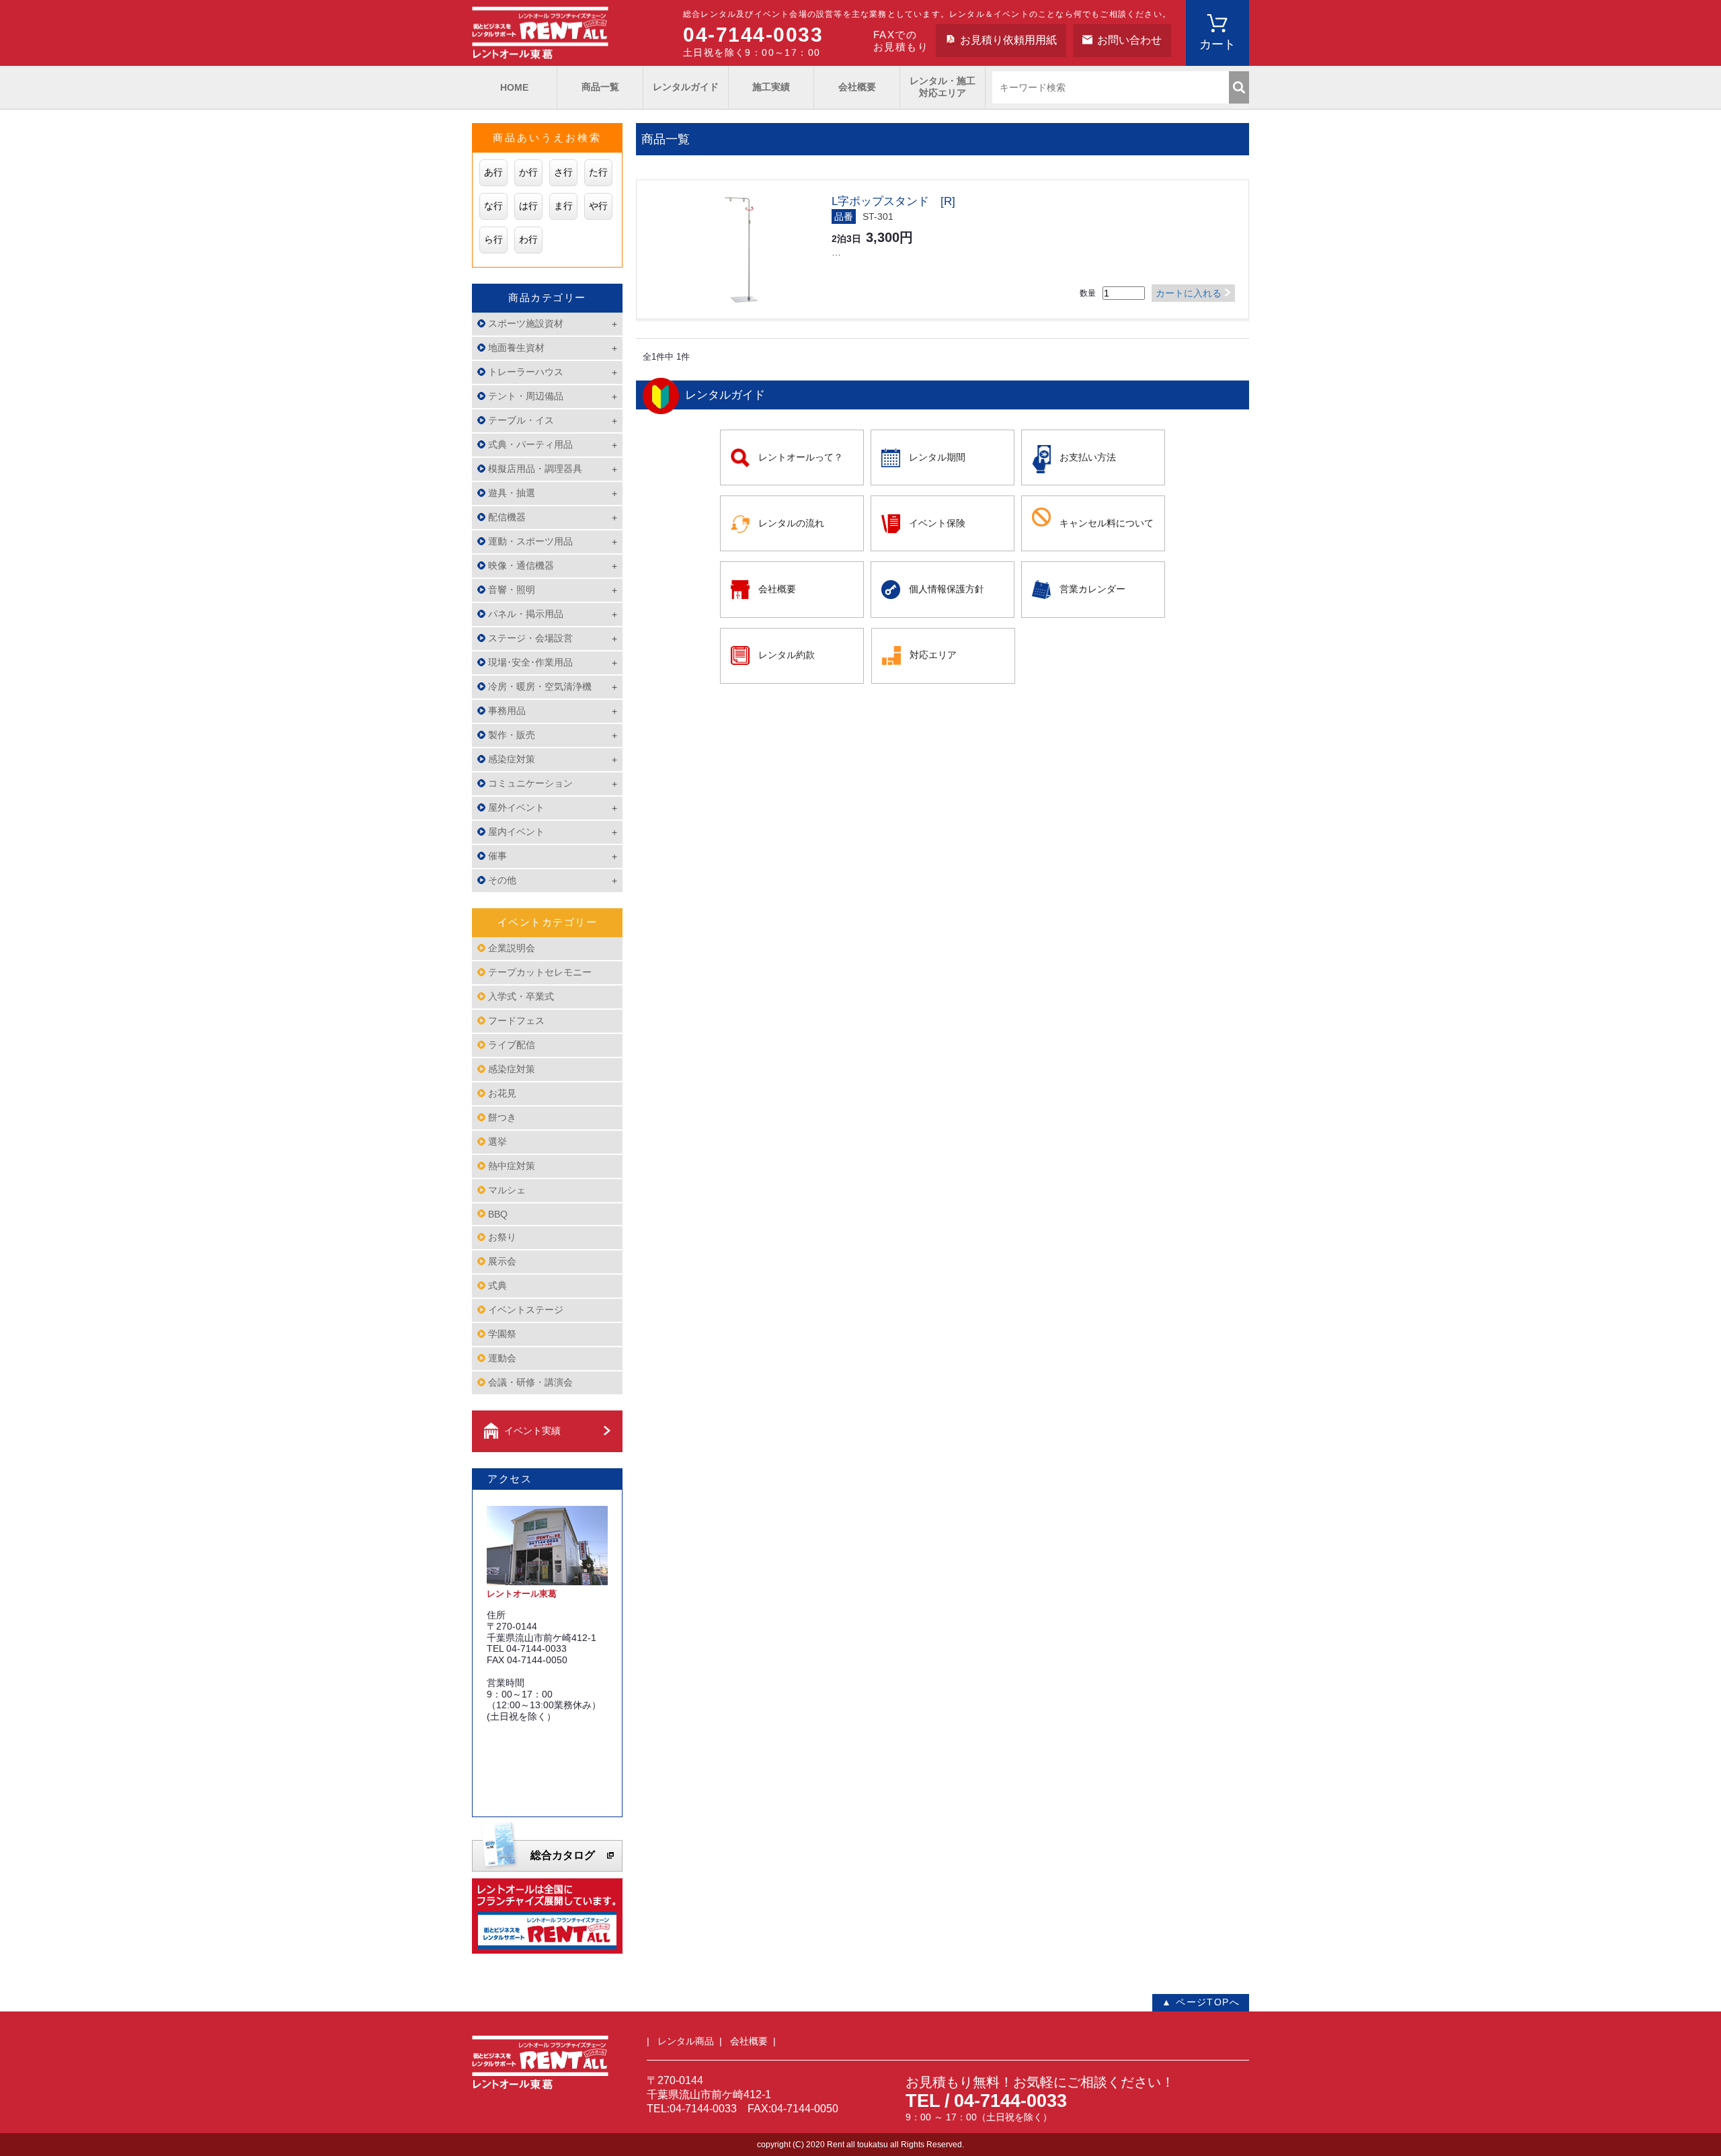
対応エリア (933, 655)
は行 (528, 206)
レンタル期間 (937, 457)
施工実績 (771, 87)
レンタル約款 (787, 655)
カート (1217, 44)
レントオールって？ (801, 457)
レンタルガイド (686, 87)
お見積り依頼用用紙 (1008, 40)
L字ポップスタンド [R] (893, 201)
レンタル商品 (686, 2041)
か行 (528, 172)
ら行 (493, 239)
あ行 (493, 172)
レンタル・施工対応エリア (943, 87)
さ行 (563, 172)
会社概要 (857, 87)
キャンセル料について (1107, 523)
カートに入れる (1189, 293)
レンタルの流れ (791, 523)
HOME (514, 87)
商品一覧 (600, 87)
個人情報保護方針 (947, 589)
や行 (598, 206)
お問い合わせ (1129, 40)
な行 (493, 206)
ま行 (563, 206)
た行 (598, 172)
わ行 (528, 239)
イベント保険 (937, 523)
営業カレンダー (1092, 589)
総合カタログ (563, 1855)
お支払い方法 (1088, 457)
